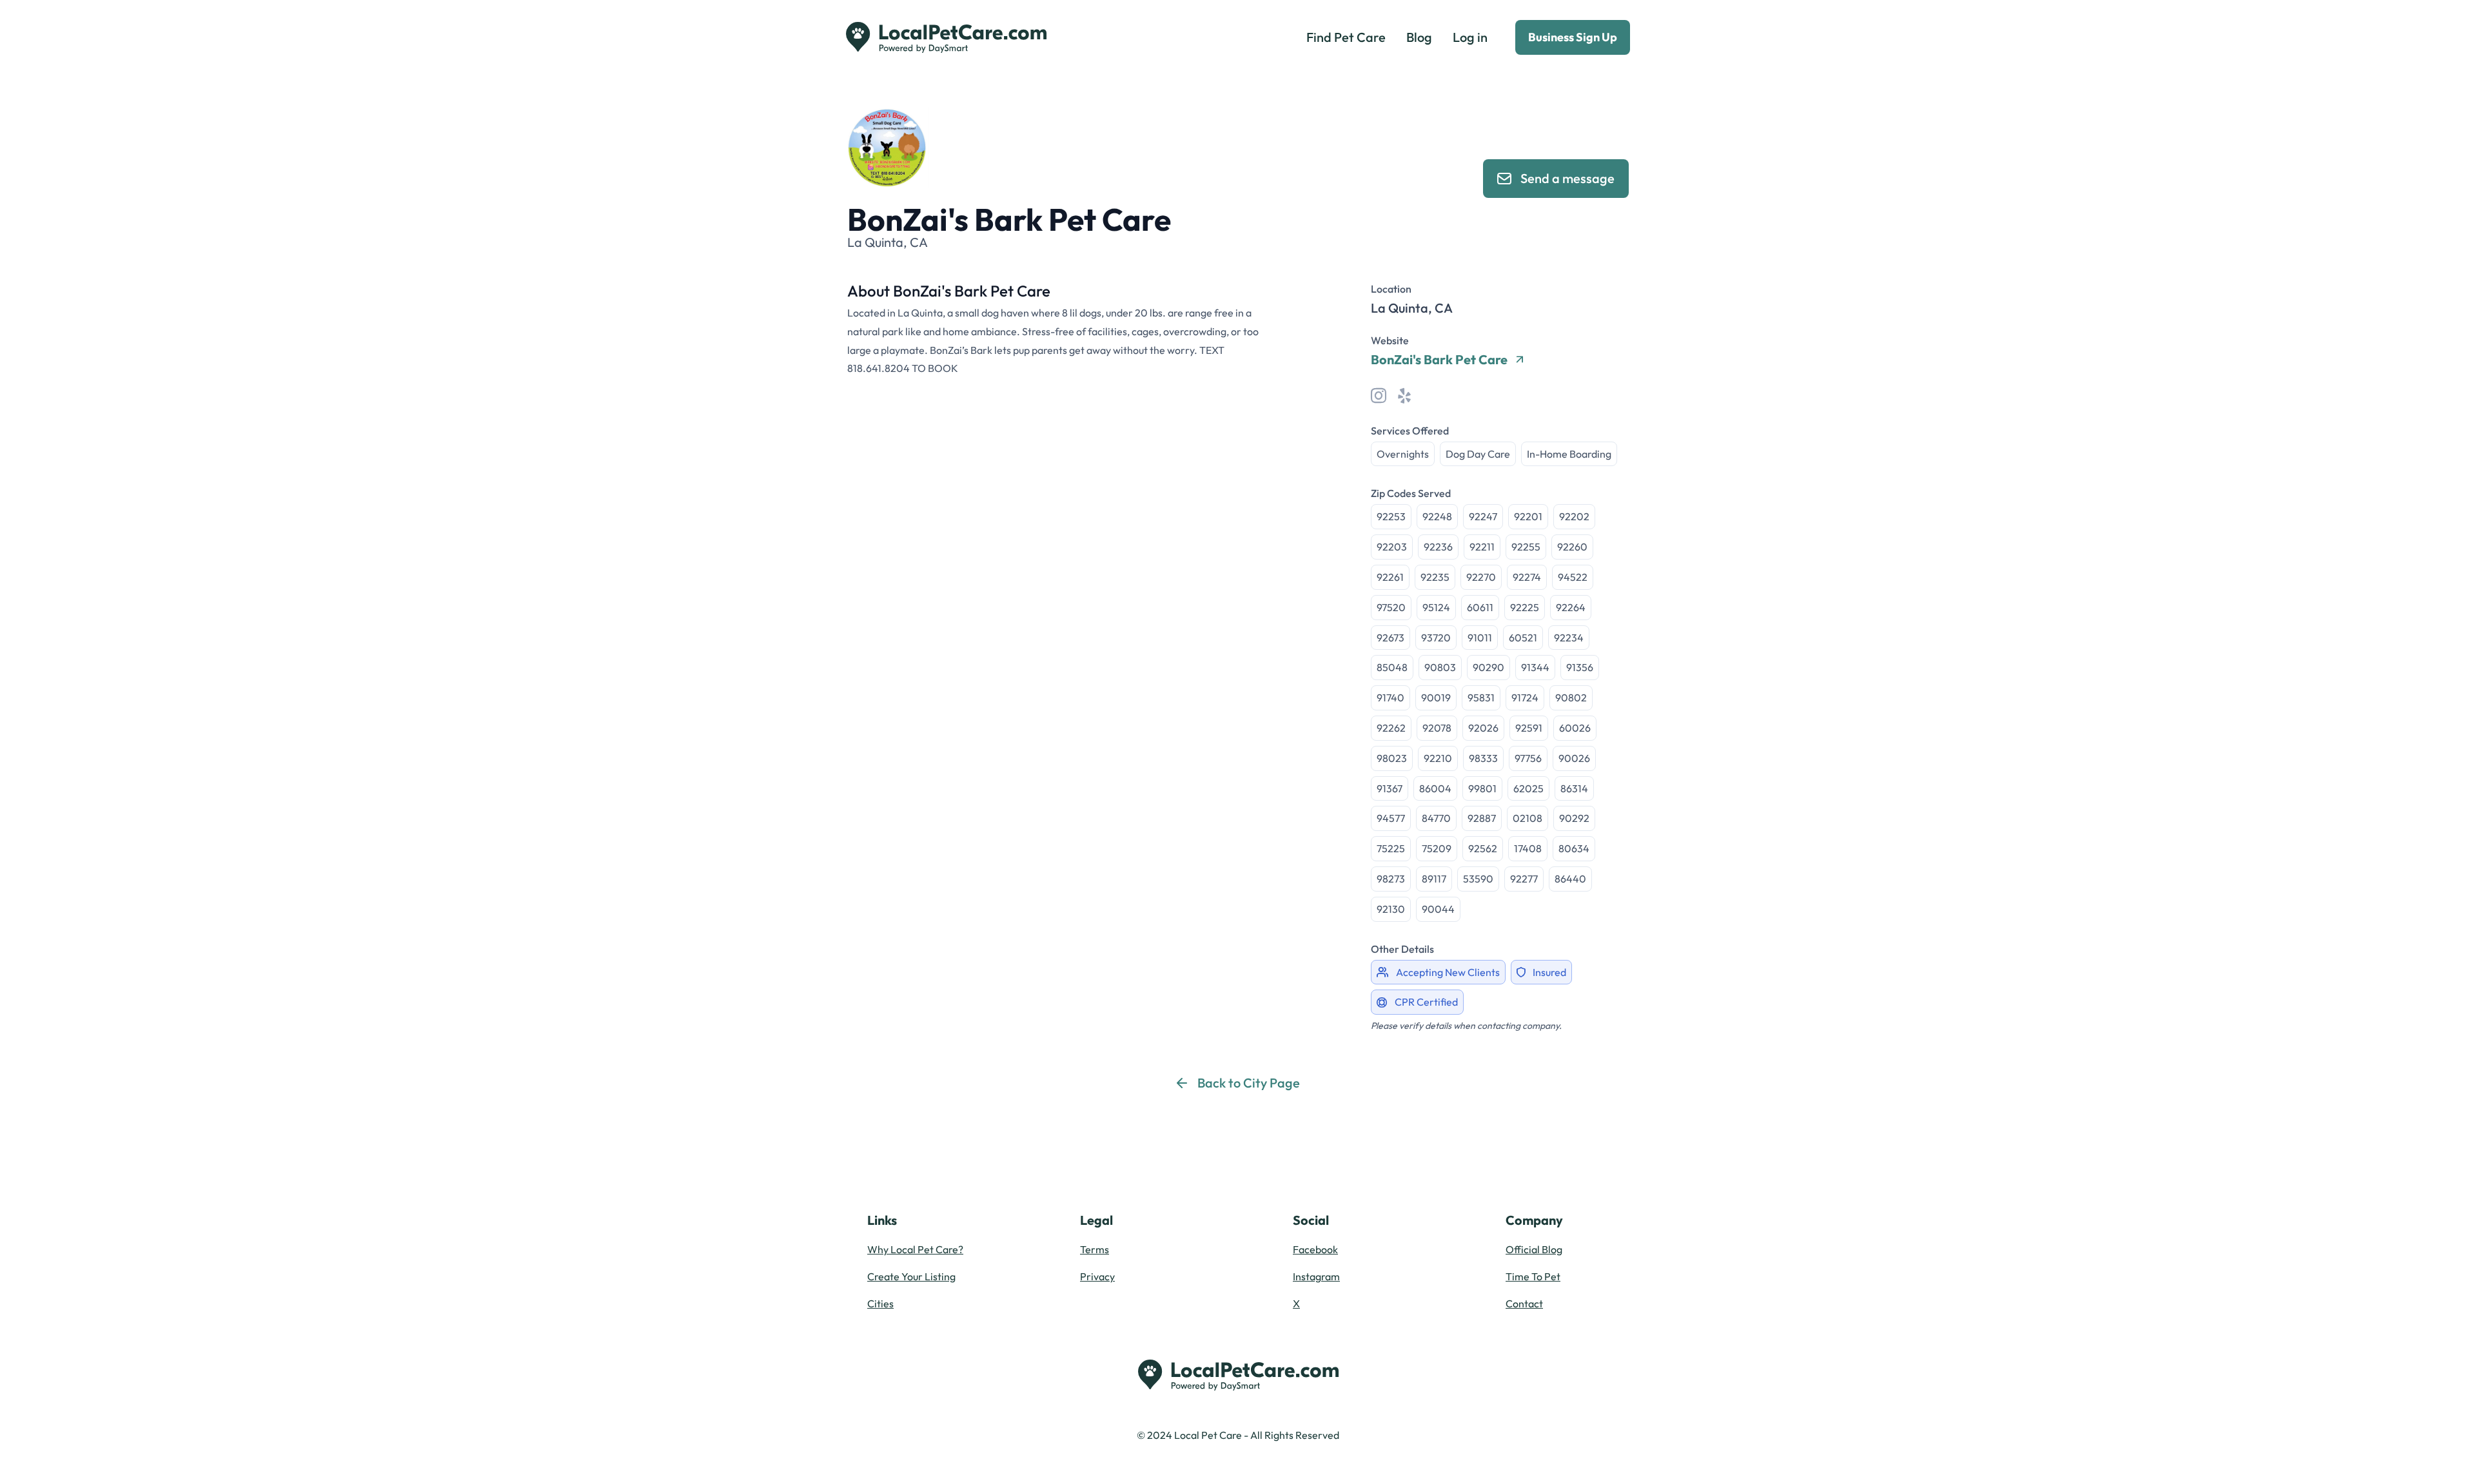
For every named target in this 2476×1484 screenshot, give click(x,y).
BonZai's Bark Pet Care (1439, 360)
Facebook (1315, 1249)
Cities (880, 1303)
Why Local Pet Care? (915, 1249)
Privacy (1097, 1276)
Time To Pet (1533, 1276)
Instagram (1316, 1276)
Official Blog (1534, 1249)
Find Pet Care (1346, 37)
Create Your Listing (911, 1276)
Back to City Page (1249, 1083)
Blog (1419, 37)
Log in (1470, 37)
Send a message (1567, 178)
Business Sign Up (1573, 37)
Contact (1524, 1303)
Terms (1095, 1249)
